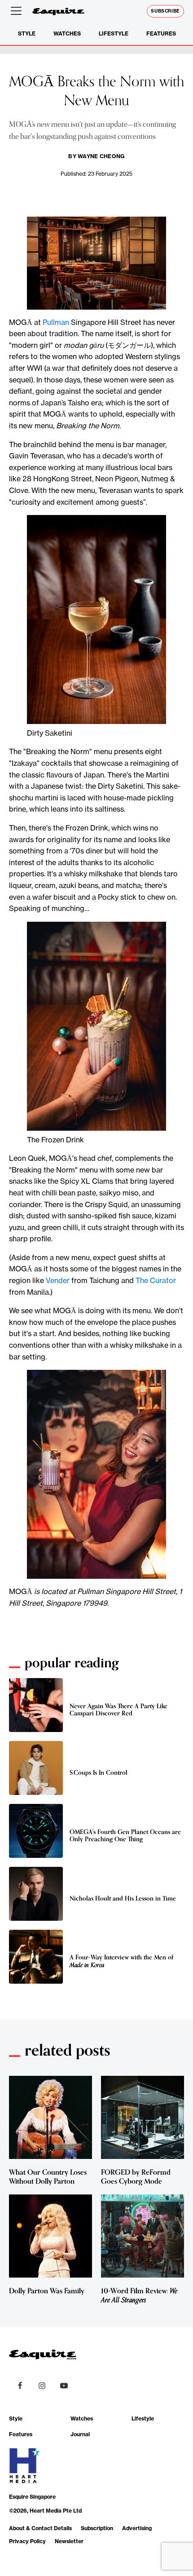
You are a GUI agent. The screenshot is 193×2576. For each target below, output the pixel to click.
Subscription (97, 2528)
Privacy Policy (27, 2541)
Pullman (56, 322)
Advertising (137, 2528)
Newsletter (69, 2541)
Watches (67, 33)
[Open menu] (18, 11)
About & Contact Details (40, 2528)
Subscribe (165, 11)
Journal (80, 2434)
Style (27, 33)
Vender (58, 1280)
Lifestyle (114, 33)
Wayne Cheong (101, 156)
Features (161, 33)
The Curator (156, 1280)
